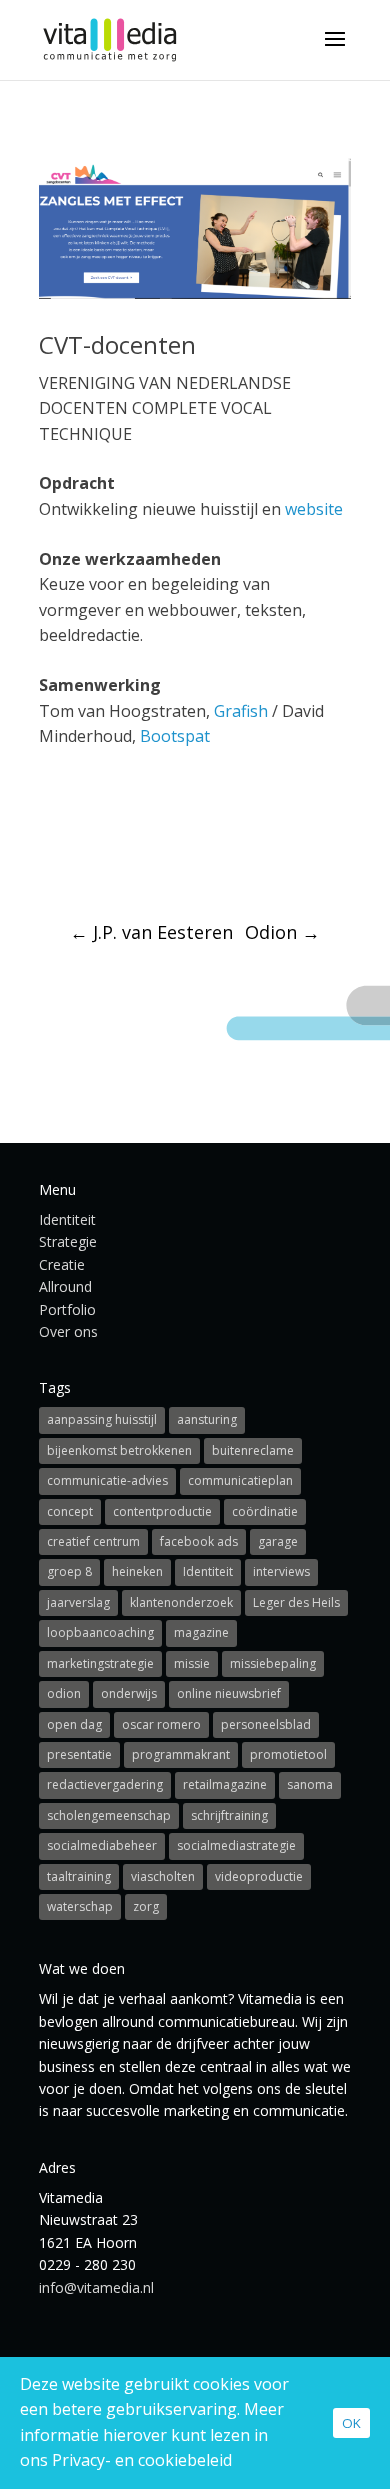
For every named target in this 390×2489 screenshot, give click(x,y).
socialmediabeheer (102, 1845)
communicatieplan (240, 1480)
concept (70, 1511)
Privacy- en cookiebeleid (142, 2460)
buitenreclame (253, 1450)
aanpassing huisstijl (102, 1419)
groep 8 (69, 1571)
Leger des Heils (296, 1602)
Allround (65, 1286)
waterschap (80, 1906)
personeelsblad (266, 1724)
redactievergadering (105, 1784)
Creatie (62, 1264)
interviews (281, 1571)
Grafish (241, 711)
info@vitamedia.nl (96, 2287)
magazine (201, 1632)
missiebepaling (273, 1663)
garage (278, 1541)
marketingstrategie (100, 1663)
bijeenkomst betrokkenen (119, 1450)
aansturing (207, 1419)
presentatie (79, 1754)
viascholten (163, 1876)
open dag (74, 1724)
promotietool (288, 1754)
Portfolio (67, 1309)
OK (351, 2423)
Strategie (68, 1241)
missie (192, 1663)
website (314, 509)
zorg (146, 1906)
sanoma (310, 1784)
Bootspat (175, 736)
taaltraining (79, 1876)
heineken (137, 1571)
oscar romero (161, 1724)
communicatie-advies (107, 1480)
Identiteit (67, 1219)
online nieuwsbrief (229, 1693)
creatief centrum (93, 1541)
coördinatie (265, 1511)
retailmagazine (225, 1784)
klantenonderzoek (181, 1602)
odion (64, 1693)
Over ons (68, 1331)
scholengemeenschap (109, 1815)
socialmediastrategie (236, 1845)
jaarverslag (78, 1602)
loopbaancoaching (100, 1632)
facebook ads (199, 1541)
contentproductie (162, 1511)
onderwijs (129, 1693)
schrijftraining (229, 1815)
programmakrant (181, 1754)
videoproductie (259, 1876)
